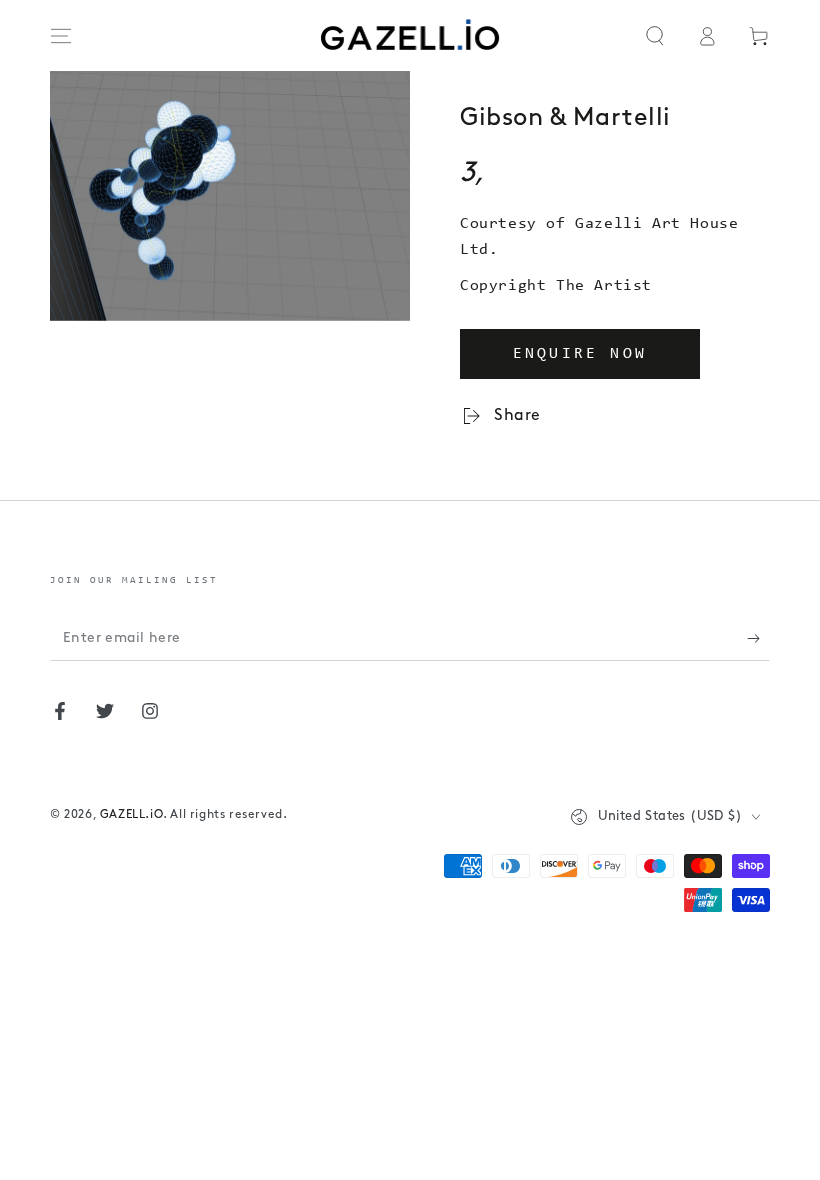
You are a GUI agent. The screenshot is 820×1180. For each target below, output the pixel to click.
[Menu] (61, 36)
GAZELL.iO (131, 815)
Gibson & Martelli (565, 118)
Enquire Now (580, 354)
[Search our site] (655, 36)
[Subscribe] (758, 638)
